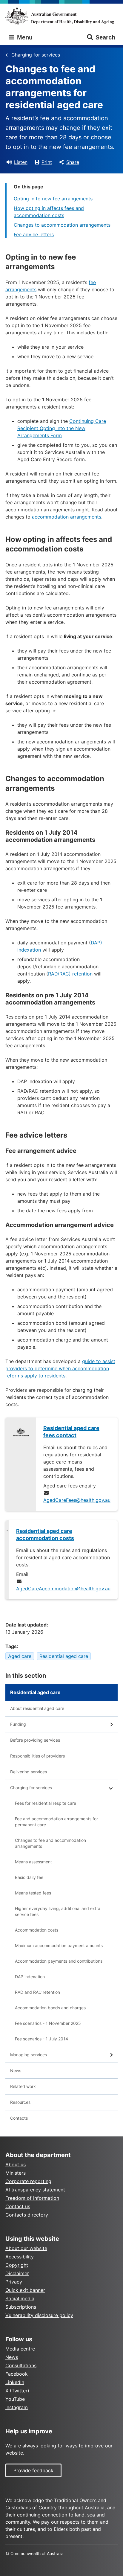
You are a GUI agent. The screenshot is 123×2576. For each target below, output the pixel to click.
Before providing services (35, 1740)
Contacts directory (27, 2215)
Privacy (14, 2282)
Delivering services (29, 1772)
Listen (21, 162)
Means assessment (33, 1862)
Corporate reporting (28, 2181)
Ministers (16, 2173)
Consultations (21, 2365)
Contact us (18, 2206)
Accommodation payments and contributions (59, 1961)
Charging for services (36, 55)
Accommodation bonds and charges (50, 2008)
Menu (24, 37)
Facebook (17, 2374)
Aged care (20, 1656)
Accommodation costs (37, 1930)
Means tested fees (33, 1893)
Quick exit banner (25, 2290)
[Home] (61, 16)
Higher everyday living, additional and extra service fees (58, 1911)
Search (105, 37)
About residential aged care (37, 1708)
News (16, 2070)
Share (73, 162)
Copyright (17, 2265)
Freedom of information (32, 2198)
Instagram (17, 2407)
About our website (26, 2248)
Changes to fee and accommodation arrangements (50, 1843)
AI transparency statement (35, 2190)
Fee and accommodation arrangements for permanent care (56, 1822)
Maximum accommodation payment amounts (59, 1945)
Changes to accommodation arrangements (62, 225)
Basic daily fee (29, 1877)
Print (47, 162)
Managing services (29, 2055)
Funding (18, 1724)
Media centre (20, 2349)
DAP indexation (30, 1977)
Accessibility (20, 2257)
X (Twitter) (17, 2391)
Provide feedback (33, 2470)
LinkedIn (15, 2382)
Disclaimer (17, 2273)
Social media (20, 2298)
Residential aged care (64, 1656)
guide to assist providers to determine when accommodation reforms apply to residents (60, 1368)
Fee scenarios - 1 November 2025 (48, 2023)
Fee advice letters (34, 234)
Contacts (19, 2118)
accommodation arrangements (67, 517)
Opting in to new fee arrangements (53, 199)
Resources (20, 2102)
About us (16, 2165)
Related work (23, 2086)
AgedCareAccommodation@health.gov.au (63, 1589)
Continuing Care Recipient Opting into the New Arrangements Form (62, 428)
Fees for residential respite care (46, 1803)
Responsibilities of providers (37, 1756)
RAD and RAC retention (37, 1992)
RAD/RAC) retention (70, 974)
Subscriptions (21, 2307)
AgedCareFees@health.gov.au (77, 1500)
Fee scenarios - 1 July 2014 (41, 2039)
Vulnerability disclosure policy (39, 2315)
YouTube (15, 2399)
